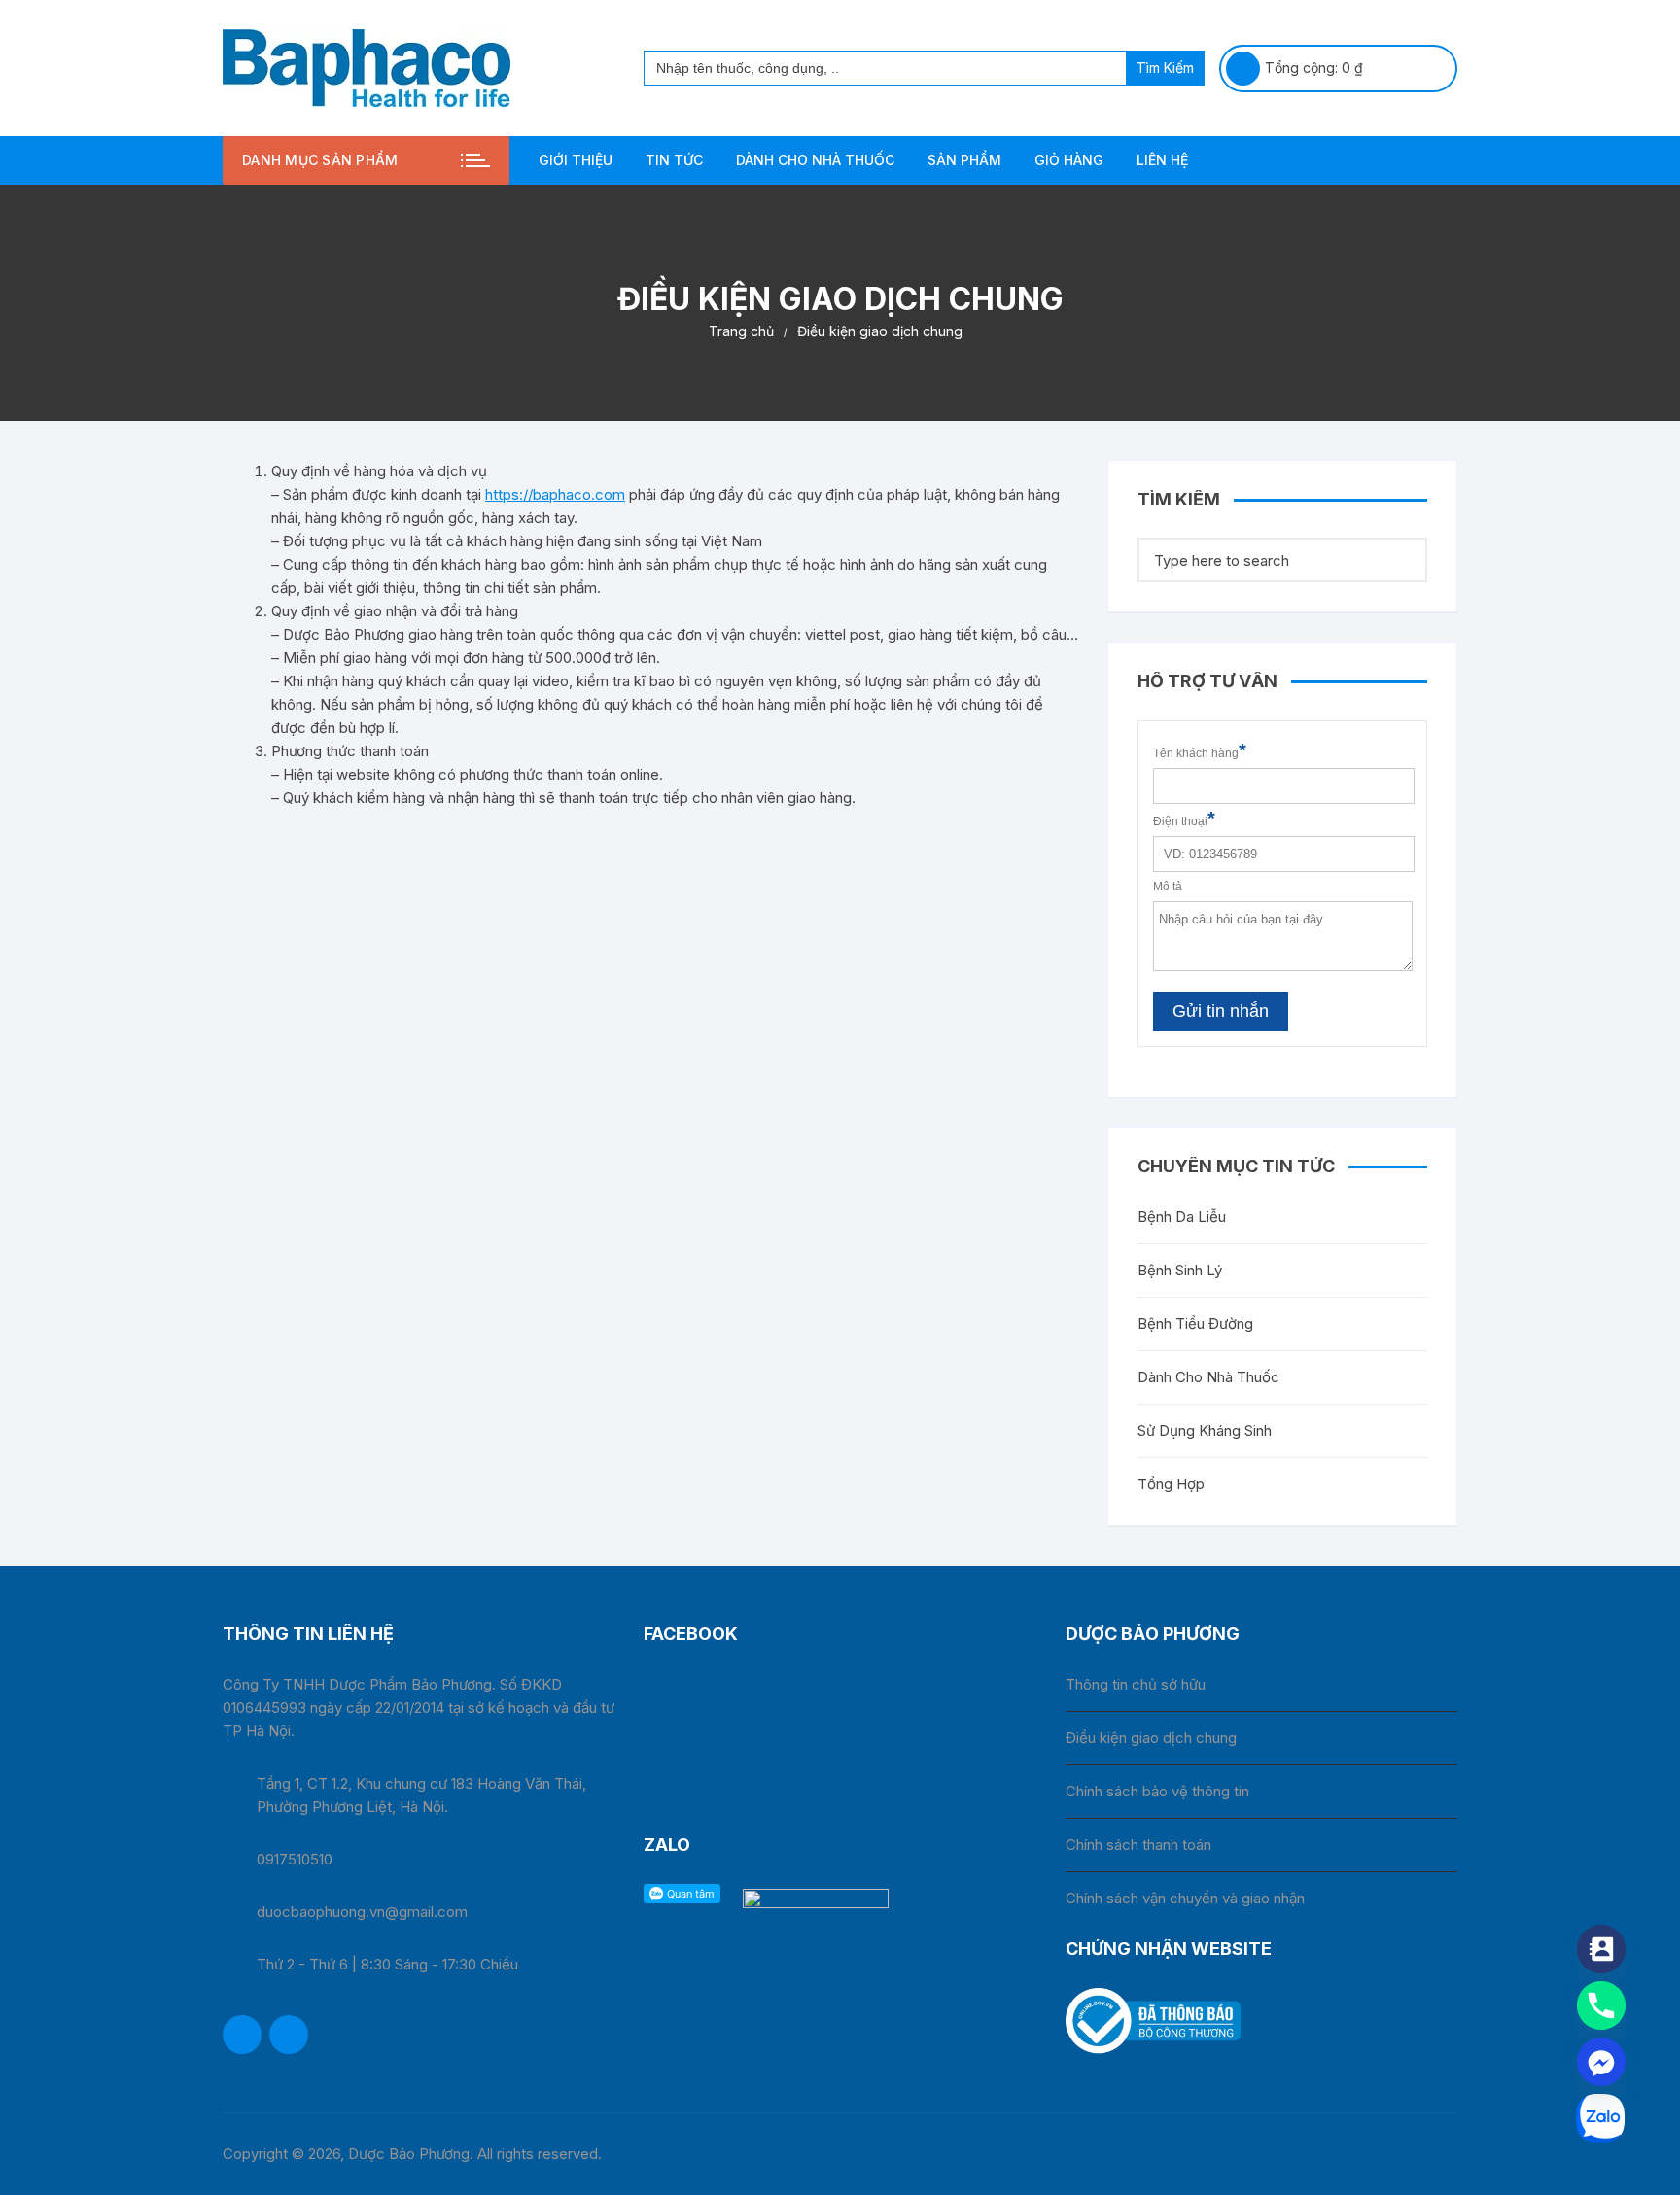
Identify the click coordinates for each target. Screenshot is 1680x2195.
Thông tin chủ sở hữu (1136, 1684)
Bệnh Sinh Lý (1180, 1270)
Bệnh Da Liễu (1182, 1217)
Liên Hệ (1162, 160)
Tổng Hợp (1171, 1484)
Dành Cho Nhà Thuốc (815, 160)
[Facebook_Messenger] (1601, 2062)
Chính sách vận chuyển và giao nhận (1185, 1898)
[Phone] (1601, 2005)
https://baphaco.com (555, 494)
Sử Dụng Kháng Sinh (1205, 1430)
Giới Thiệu (576, 160)
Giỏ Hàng (1069, 160)
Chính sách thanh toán (1138, 1845)
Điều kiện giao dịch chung (1151, 1738)
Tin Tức (674, 160)
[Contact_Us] (1601, 1949)
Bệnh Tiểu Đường (1195, 1324)
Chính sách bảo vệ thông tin (1157, 1791)
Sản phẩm (964, 160)
